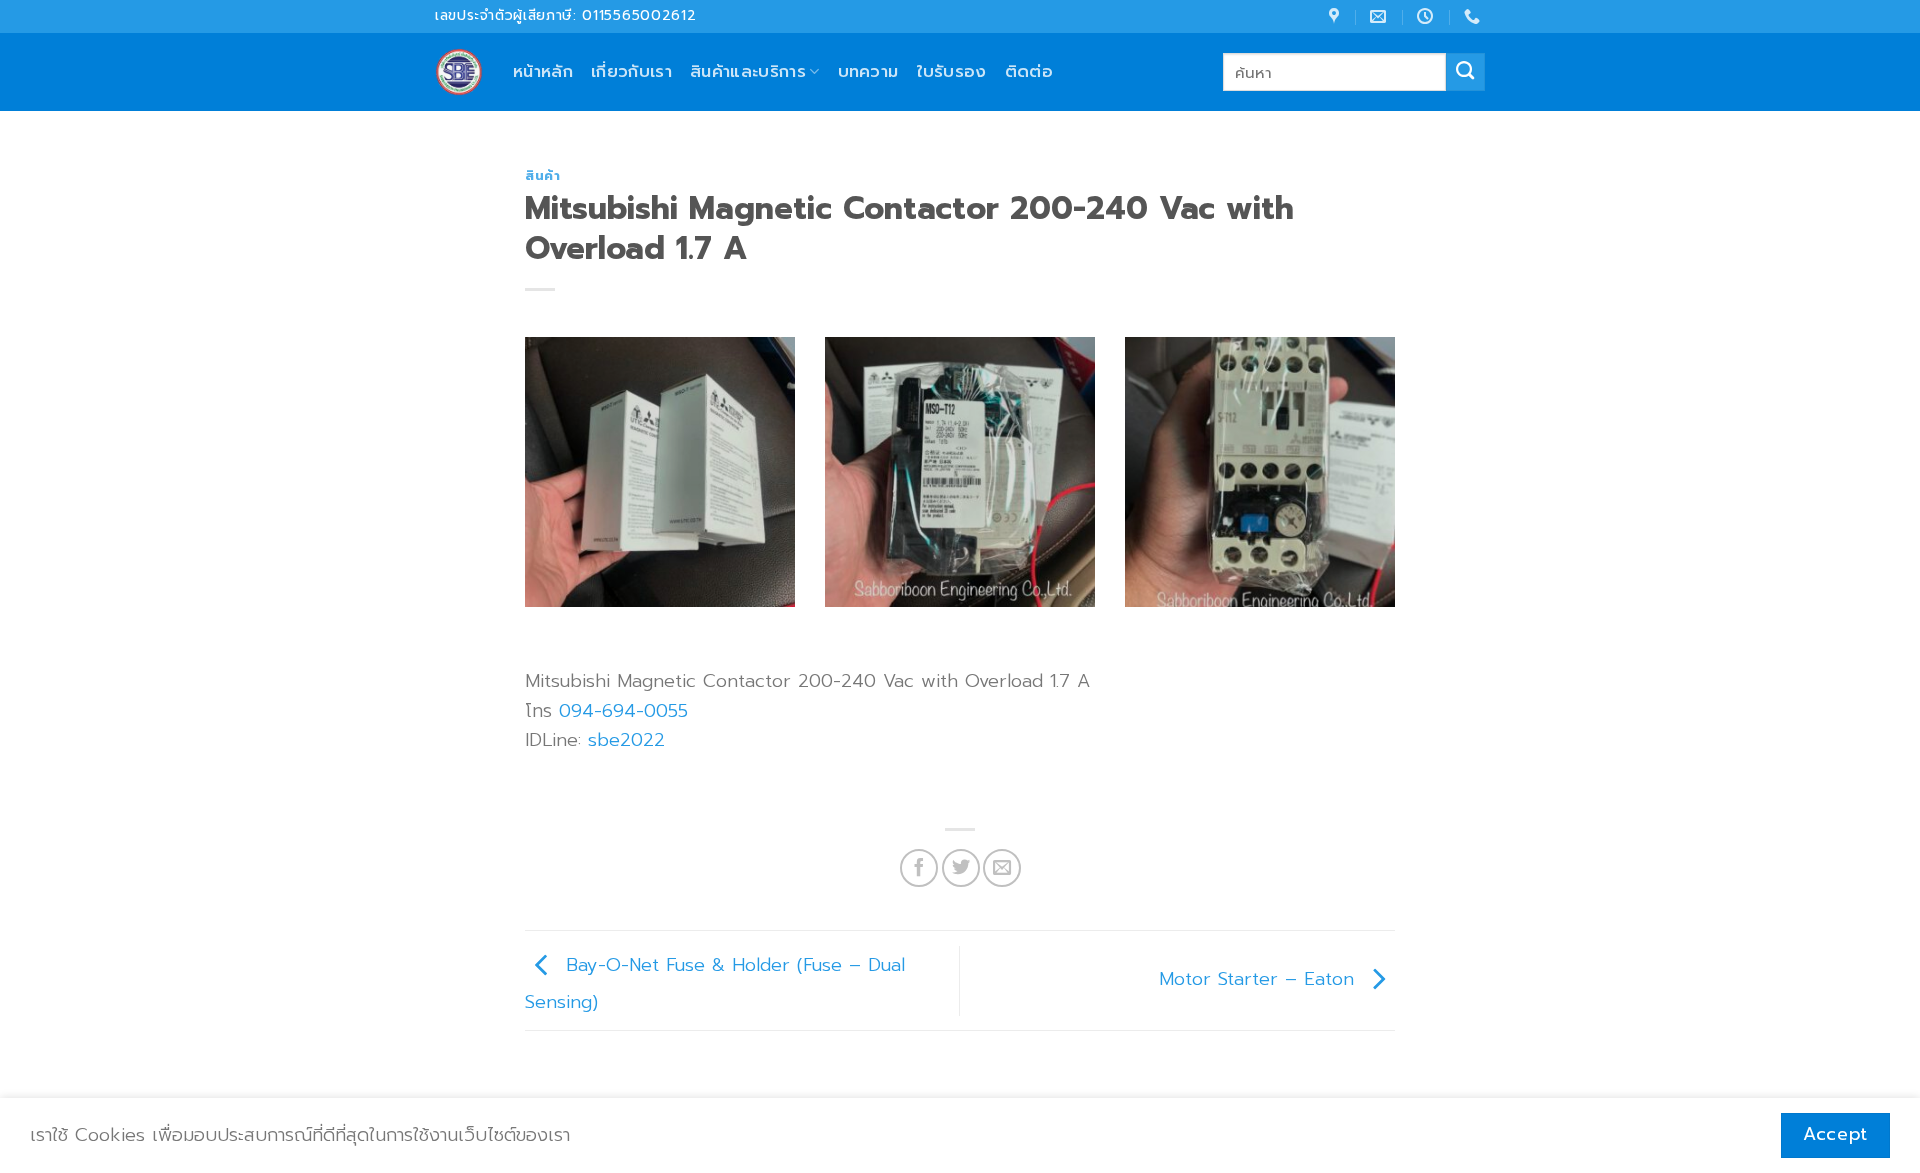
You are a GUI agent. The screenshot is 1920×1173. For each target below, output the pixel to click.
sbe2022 (626, 740)
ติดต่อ (1029, 71)
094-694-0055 (623, 711)
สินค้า (543, 175)
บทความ (868, 71)
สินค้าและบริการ (748, 71)
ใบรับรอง (952, 71)
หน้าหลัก (543, 71)
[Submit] (1465, 72)
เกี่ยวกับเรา (631, 71)
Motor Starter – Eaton (1260, 980)
